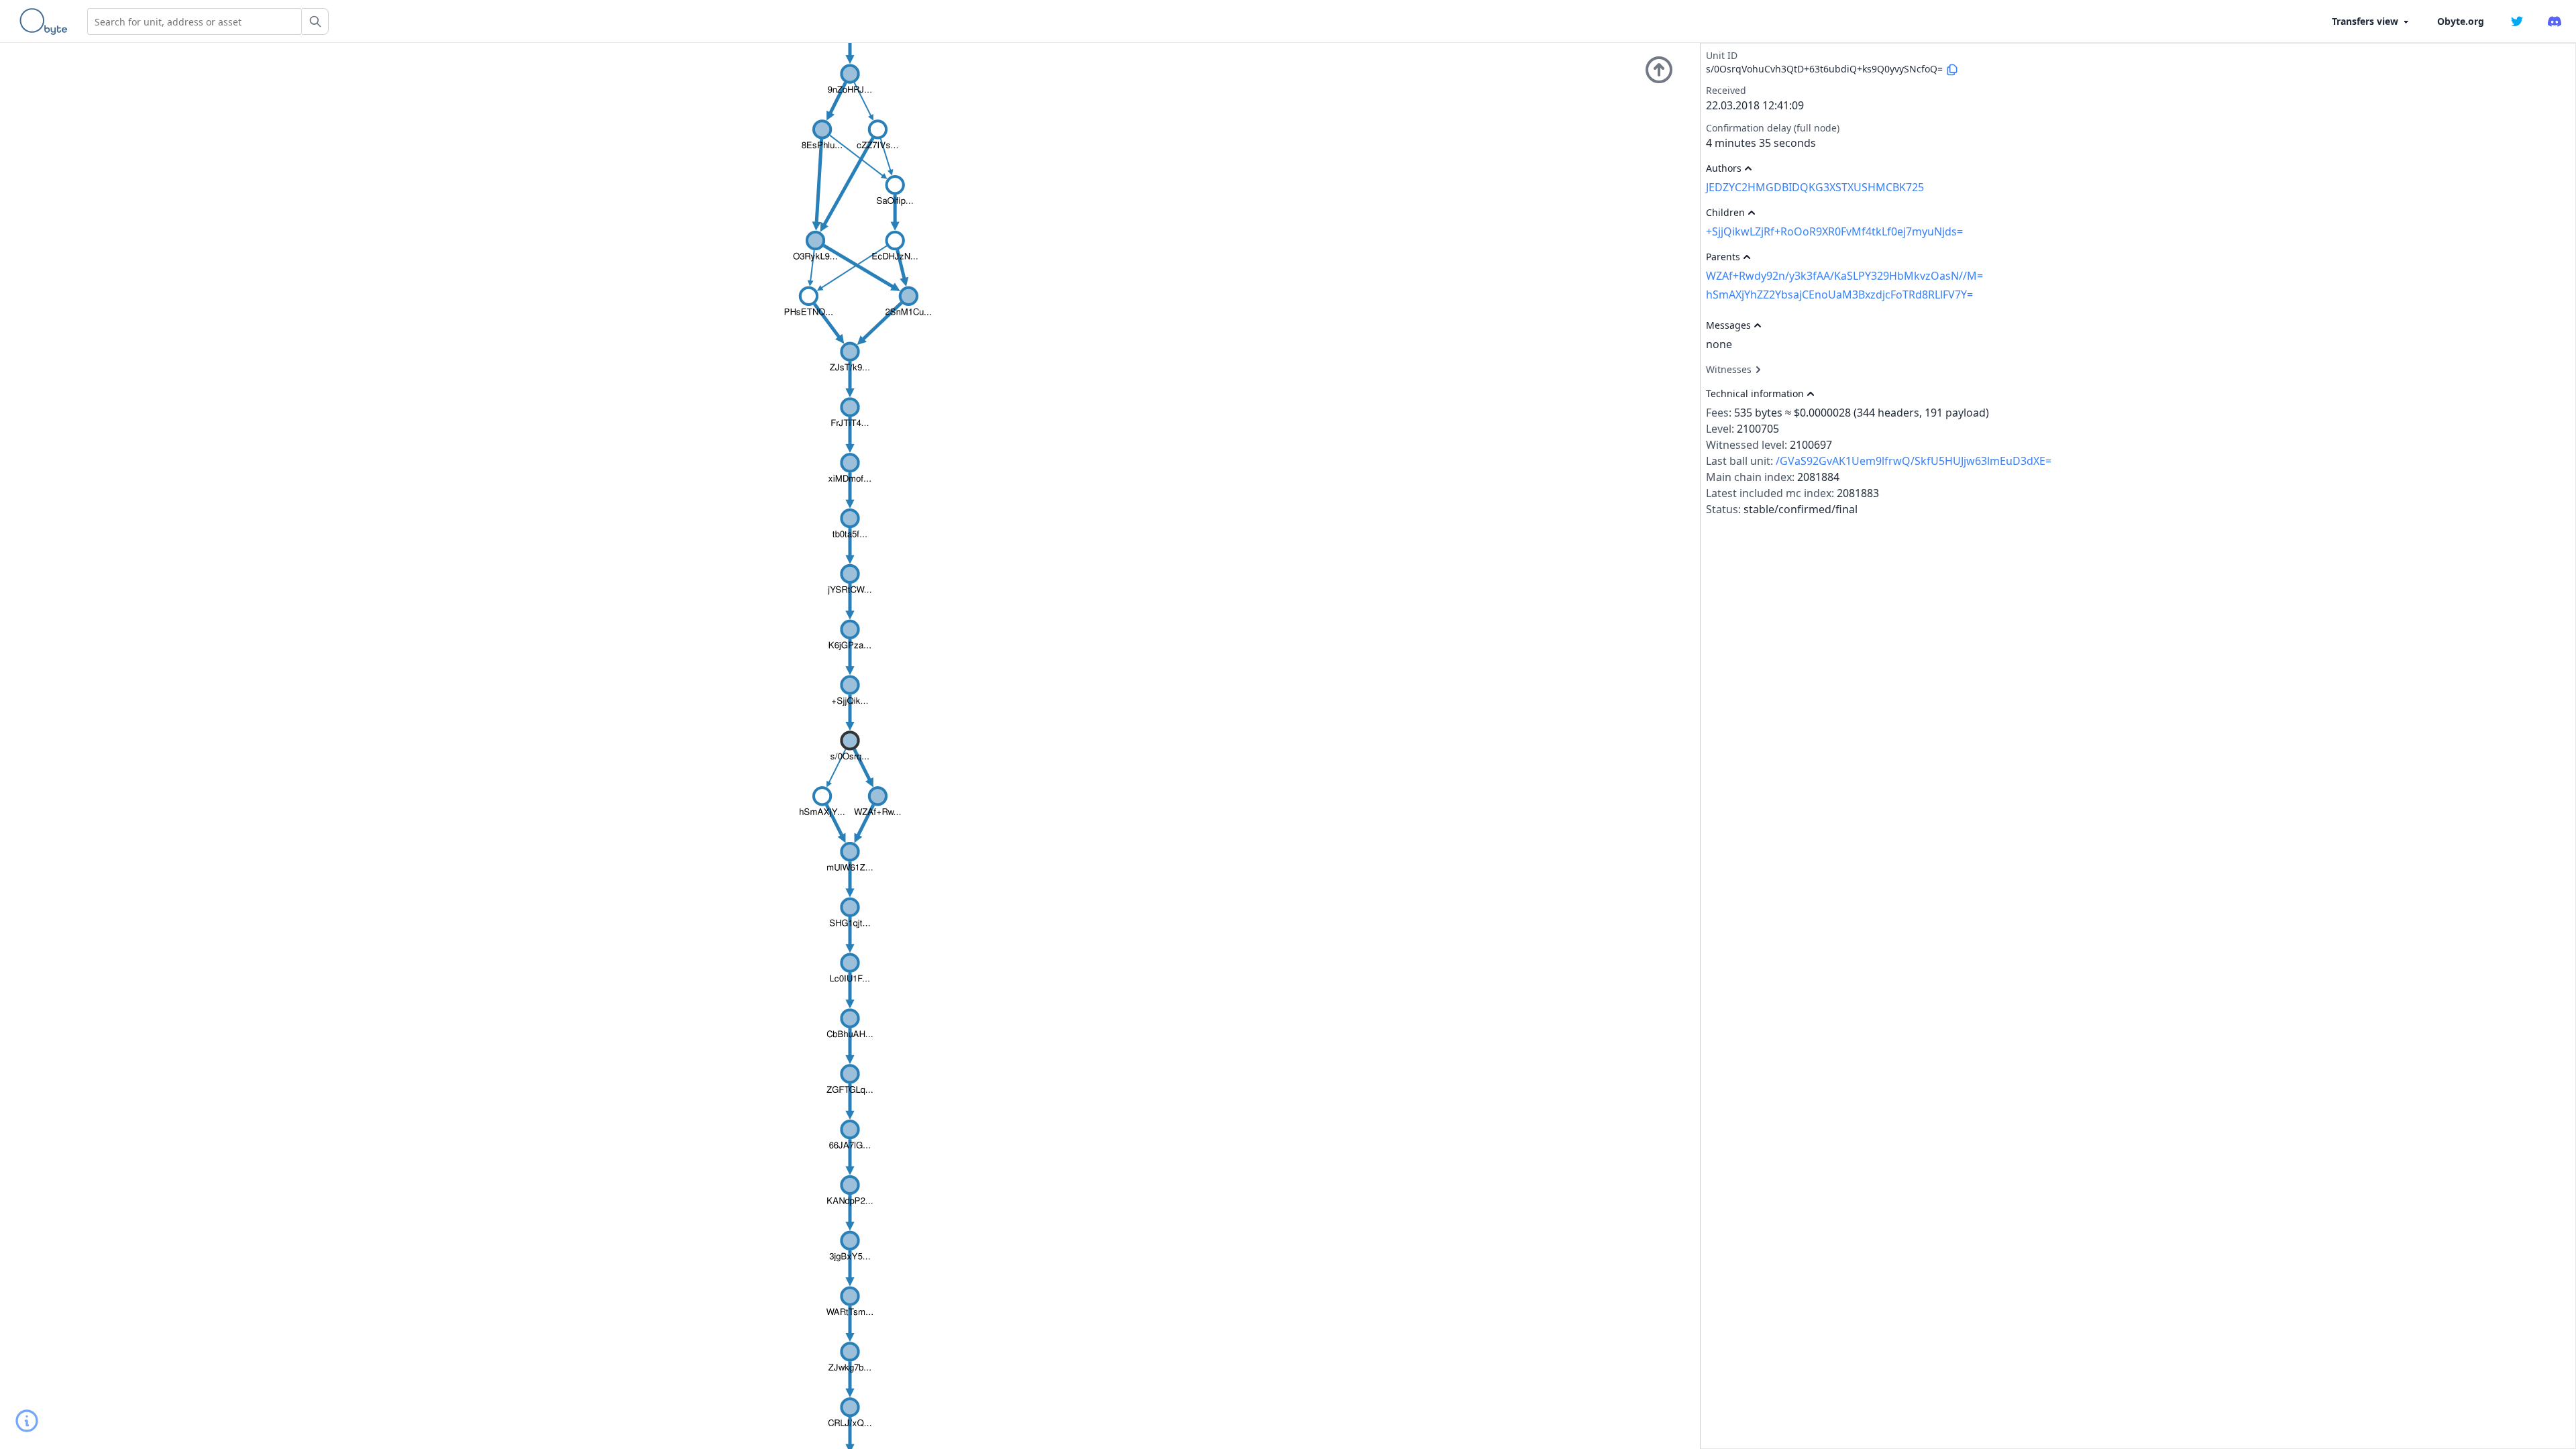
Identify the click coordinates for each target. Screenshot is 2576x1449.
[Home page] (46, 21)
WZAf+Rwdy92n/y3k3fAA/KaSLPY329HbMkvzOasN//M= (1844, 276)
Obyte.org (2461, 21)
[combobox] (195, 21)
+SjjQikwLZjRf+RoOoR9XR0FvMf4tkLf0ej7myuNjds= (1834, 231)
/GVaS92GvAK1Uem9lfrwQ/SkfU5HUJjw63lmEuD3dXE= (1914, 461)
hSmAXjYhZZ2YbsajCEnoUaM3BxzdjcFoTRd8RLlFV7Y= (1839, 294)
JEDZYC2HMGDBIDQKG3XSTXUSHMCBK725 (1815, 187)
